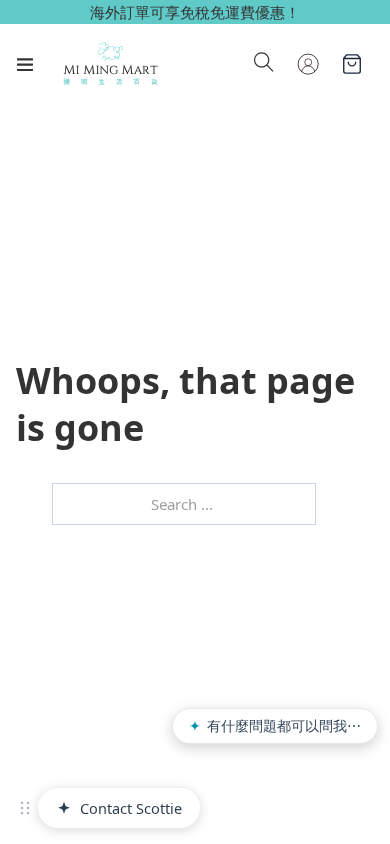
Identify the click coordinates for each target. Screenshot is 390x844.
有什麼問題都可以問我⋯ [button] (275, 725)
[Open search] (264, 64)
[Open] (25, 64)
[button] (25, 808)
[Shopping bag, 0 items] (352, 64)
